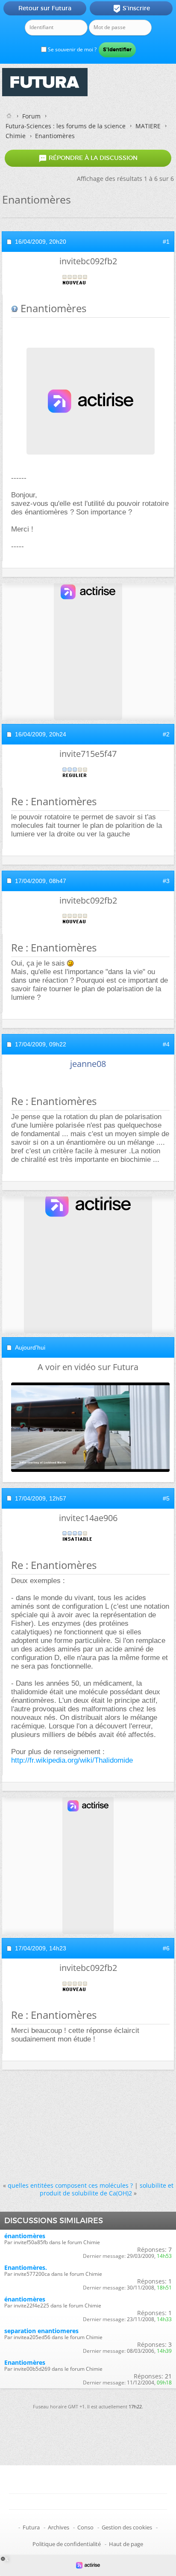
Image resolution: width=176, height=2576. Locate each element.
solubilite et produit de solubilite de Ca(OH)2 (107, 2189)
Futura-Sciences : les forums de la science (66, 126)
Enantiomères (25, 2362)
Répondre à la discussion (88, 158)
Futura (31, 2527)
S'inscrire (131, 9)
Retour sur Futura (45, 8)
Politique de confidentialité (67, 2544)
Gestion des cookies (127, 2527)
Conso (85, 2527)
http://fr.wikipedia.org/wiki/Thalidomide (72, 1760)
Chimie (16, 136)
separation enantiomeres (41, 2331)
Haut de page (126, 2544)
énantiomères (25, 2236)
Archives (59, 2527)
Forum (31, 116)
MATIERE (148, 126)
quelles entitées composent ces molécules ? (70, 2185)
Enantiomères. (26, 2267)
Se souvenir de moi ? (72, 49)
